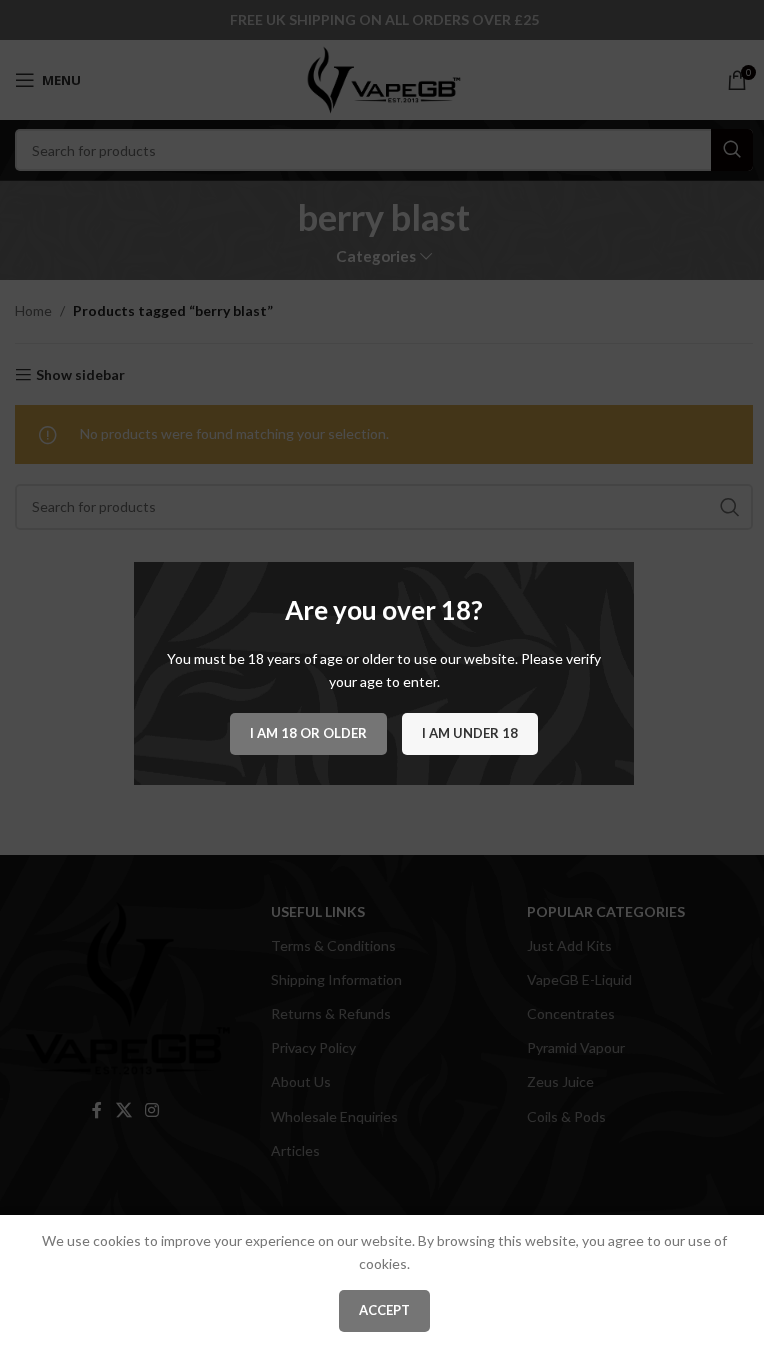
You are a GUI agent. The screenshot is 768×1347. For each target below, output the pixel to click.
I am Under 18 (470, 733)
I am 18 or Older (308, 733)
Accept (384, 1310)
